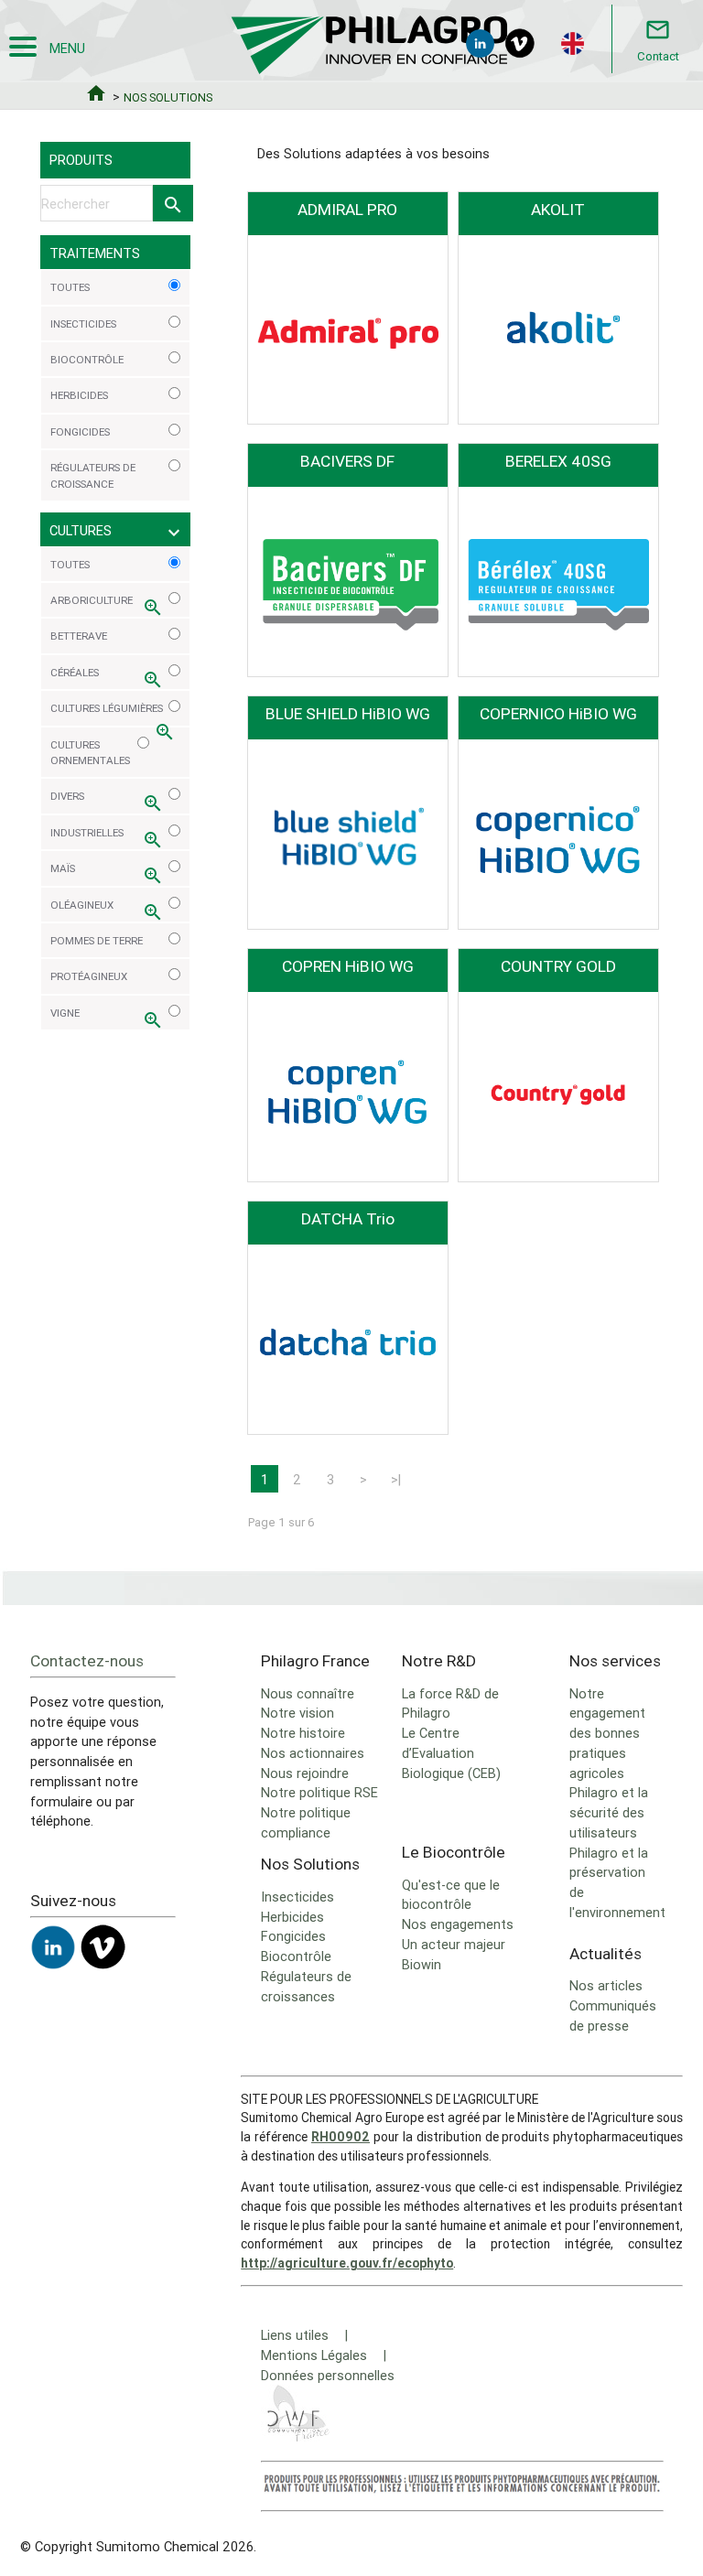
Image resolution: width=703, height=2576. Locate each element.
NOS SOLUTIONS (168, 97)
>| (396, 1479)
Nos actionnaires (313, 1753)
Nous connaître (308, 1693)
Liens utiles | (304, 2335)
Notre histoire (303, 1733)
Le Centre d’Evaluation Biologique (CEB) (451, 1753)
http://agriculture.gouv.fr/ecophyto (347, 2263)
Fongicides (293, 1936)
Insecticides (297, 1897)
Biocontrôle (296, 1956)
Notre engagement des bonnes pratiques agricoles (607, 1733)
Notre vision (297, 1713)
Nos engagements (458, 1924)
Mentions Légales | (324, 2355)
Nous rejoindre (305, 1773)
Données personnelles (328, 2375)
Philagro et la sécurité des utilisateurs (609, 1812)
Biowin (422, 1964)
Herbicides (292, 1917)
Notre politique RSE (319, 1792)
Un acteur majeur (454, 1944)
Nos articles (606, 1985)
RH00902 (341, 2137)
